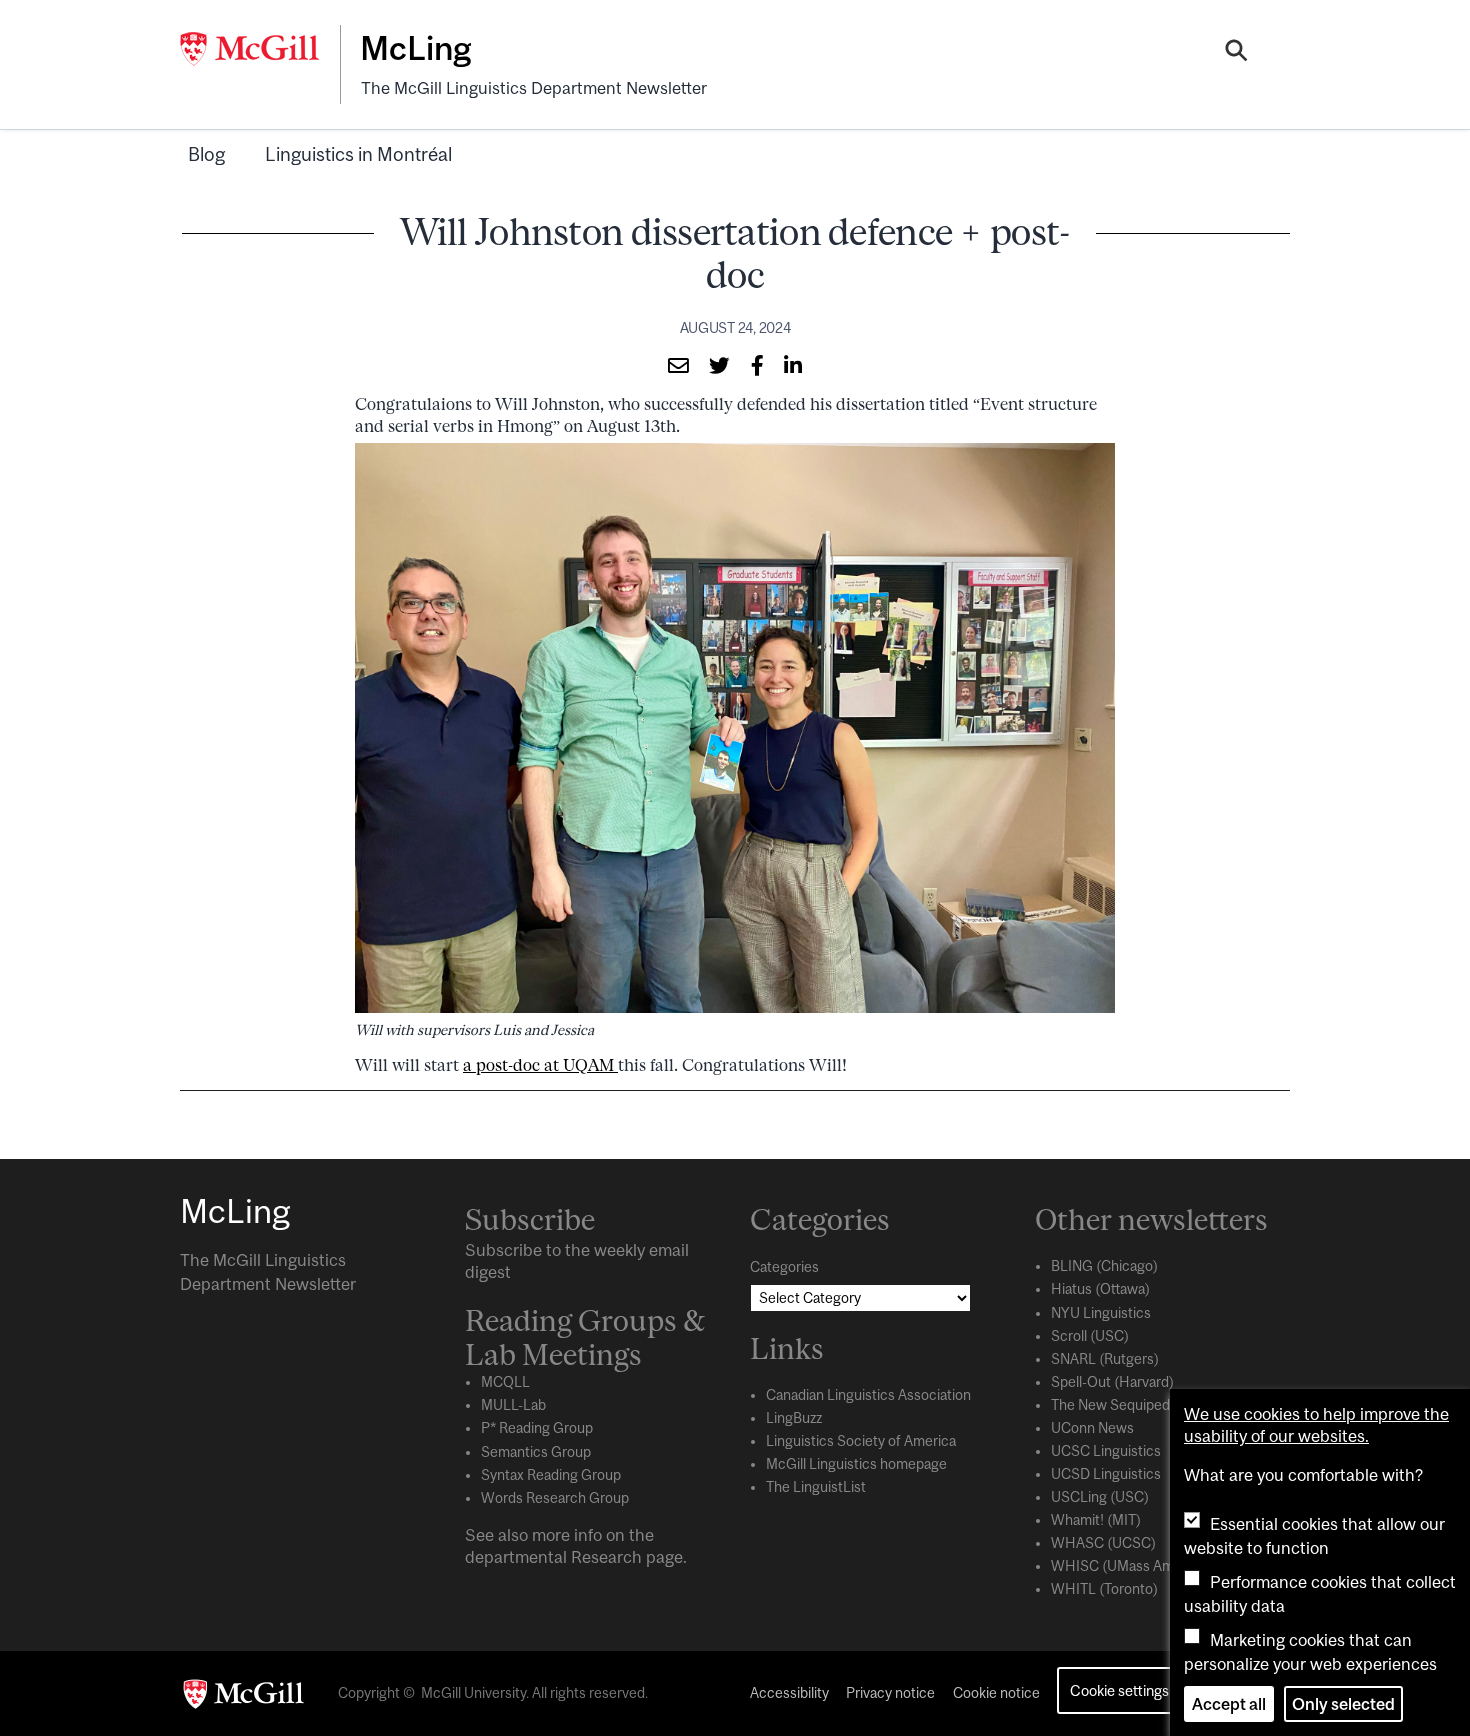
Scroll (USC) (1090, 1336)
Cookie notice (996, 1693)
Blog (206, 154)
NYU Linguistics (1101, 1313)
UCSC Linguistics (1106, 1451)
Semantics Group (536, 1452)
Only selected (1343, 1704)
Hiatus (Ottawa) (1100, 1289)
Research (606, 1557)
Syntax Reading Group (551, 1475)
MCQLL (505, 1382)
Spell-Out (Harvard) (1112, 1382)
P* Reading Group (537, 1428)
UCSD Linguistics (1106, 1474)
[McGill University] (260, 49)
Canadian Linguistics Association (868, 1395)
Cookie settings (1119, 1690)
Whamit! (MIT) (1096, 1520)
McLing (415, 48)
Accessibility (789, 1693)
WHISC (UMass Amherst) (1131, 1566)
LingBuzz (794, 1418)
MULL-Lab (513, 1405)
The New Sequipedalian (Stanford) (1158, 1405)
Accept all (1229, 1704)
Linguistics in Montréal (358, 154)
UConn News (1092, 1428)
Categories (784, 1267)
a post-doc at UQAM (540, 1065)
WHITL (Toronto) (1104, 1589)
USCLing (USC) (1100, 1497)
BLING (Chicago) (1104, 1266)
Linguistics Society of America (861, 1441)
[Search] (1236, 53)
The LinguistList (816, 1487)
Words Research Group (555, 1498)
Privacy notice (890, 1693)
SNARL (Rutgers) (1105, 1359)
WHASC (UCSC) (1103, 1543)
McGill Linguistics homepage (856, 1464)
